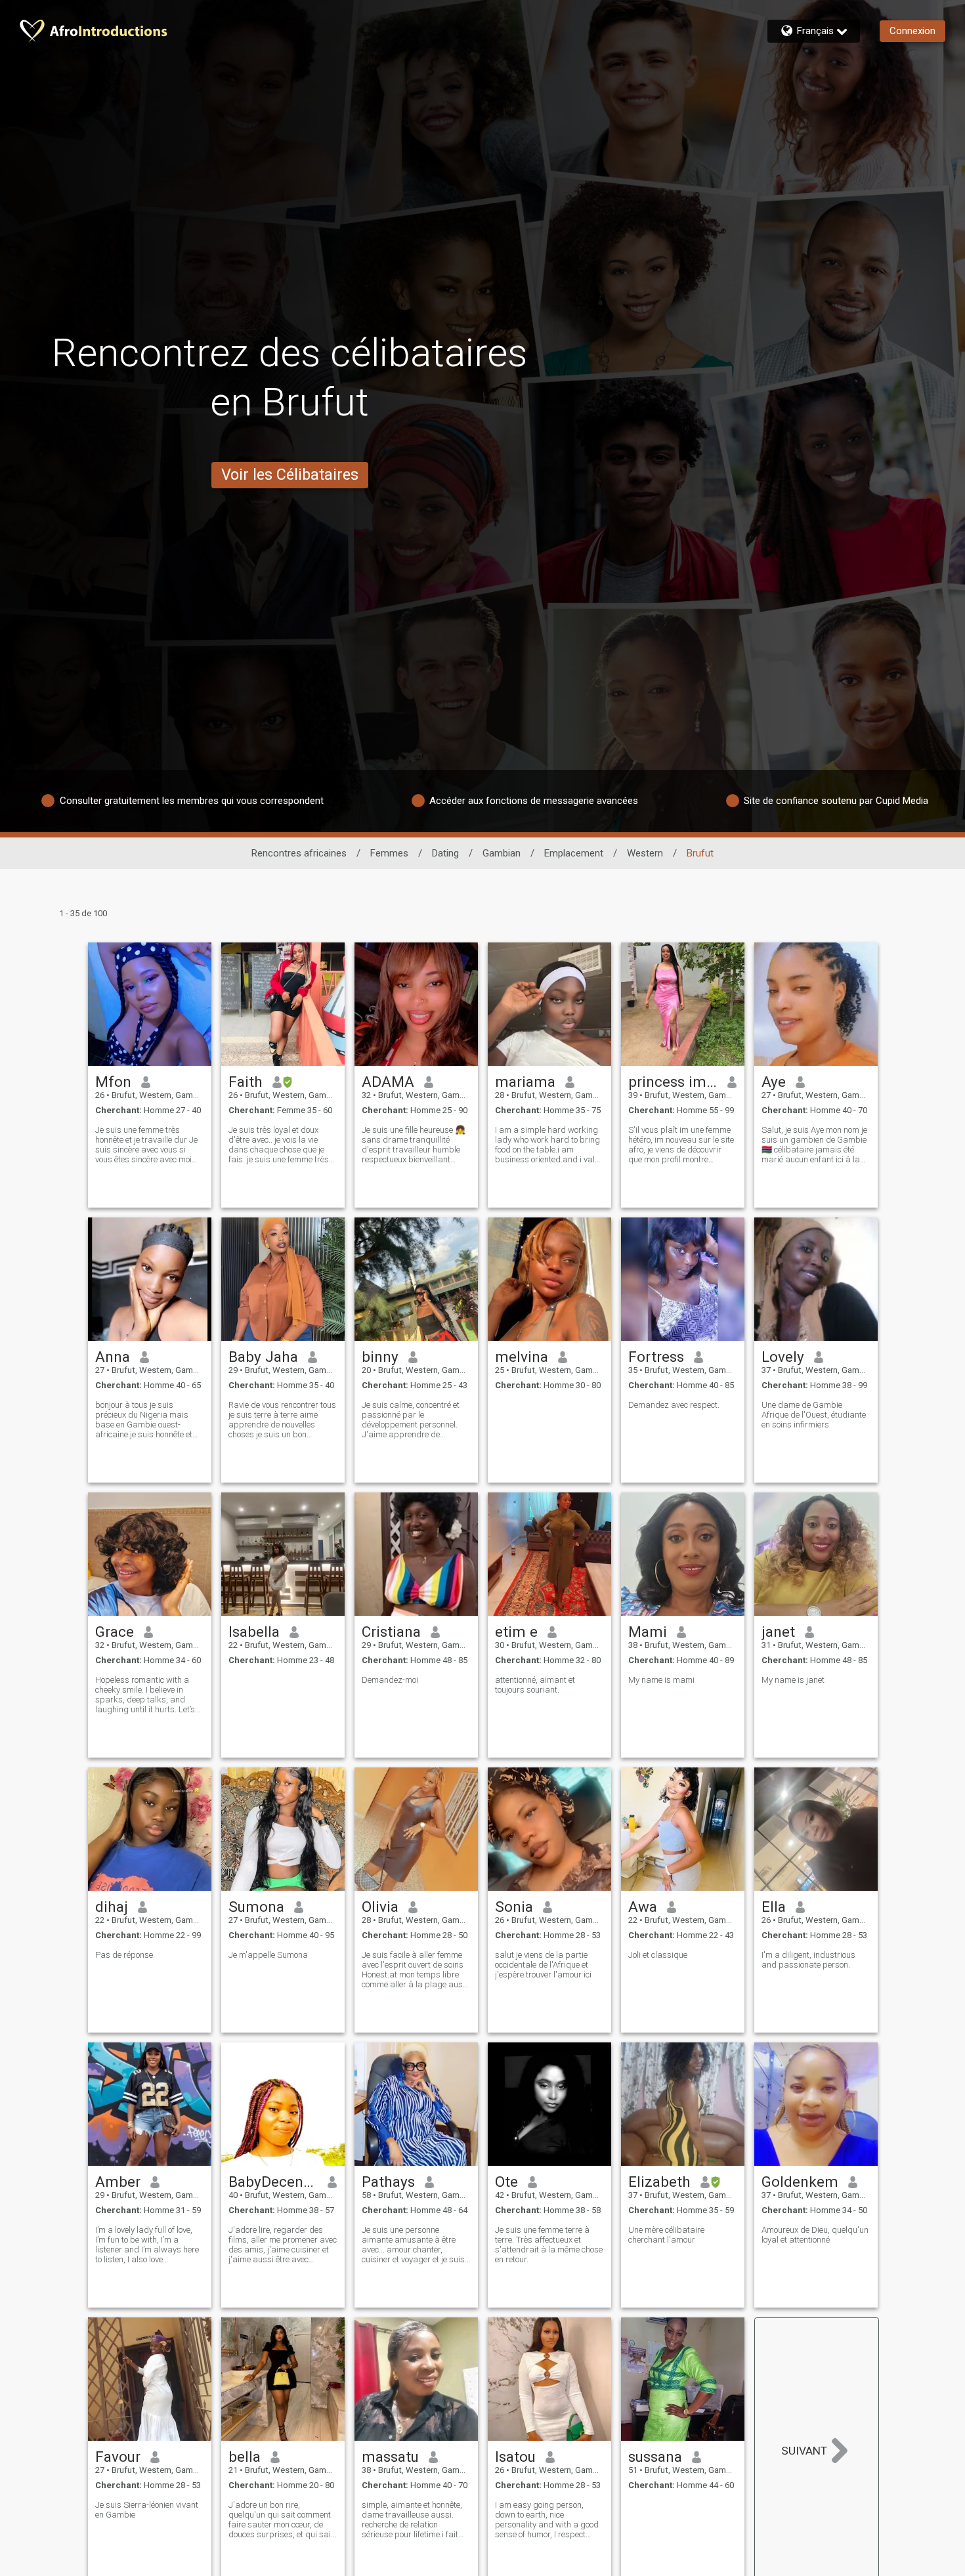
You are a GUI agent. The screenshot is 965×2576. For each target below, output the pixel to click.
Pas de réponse (124, 1955)
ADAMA (388, 1082)
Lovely (783, 1357)
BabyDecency (273, 2182)
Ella (774, 1907)
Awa (643, 1907)
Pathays (388, 2182)
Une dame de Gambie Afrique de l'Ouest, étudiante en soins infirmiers (814, 1415)
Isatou (515, 2457)
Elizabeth (659, 2182)
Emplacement (574, 853)
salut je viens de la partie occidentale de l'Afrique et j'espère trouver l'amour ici (543, 1965)
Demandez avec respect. (674, 1405)
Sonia (514, 1907)
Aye (774, 1082)
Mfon (113, 1082)
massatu (390, 2457)
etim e (516, 1632)
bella (245, 2457)
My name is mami (661, 1680)
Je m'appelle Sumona (268, 1955)
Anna (113, 1357)
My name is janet (793, 1680)
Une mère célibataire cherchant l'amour (666, 2235)
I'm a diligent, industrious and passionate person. (808, 1960)
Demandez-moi (390, 1680)
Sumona (256, 1907)
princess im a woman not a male (673, 1082)
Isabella (254, 1632)
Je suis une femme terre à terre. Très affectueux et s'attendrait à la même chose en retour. (549, 2245)
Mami (648, 1632)
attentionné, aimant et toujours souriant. (535, 1685)
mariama (525, 1082)
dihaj (112, 1907)
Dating (445, 853)
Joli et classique (658, 1955)
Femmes (389, 853)
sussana (655, 2457)
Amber (118, 2182)
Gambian (502, 853)
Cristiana (391, 1632)
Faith (246, 1082)
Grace (115, 1632)
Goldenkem (800, 2182)
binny (380, 1357)
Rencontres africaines (299, 853)
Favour (118, 2457)
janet (778, 1632)
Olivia (380, 1907)
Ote (506, 2182)
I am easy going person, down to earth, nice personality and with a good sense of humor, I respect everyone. (547, 2520)
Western (645, 853)
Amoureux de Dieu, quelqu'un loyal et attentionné (815, 2235)
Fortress (656, 1357)
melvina (522, 1357)
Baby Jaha (263, 1357)
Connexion (912, 31)
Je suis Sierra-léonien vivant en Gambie (147, 2510)
